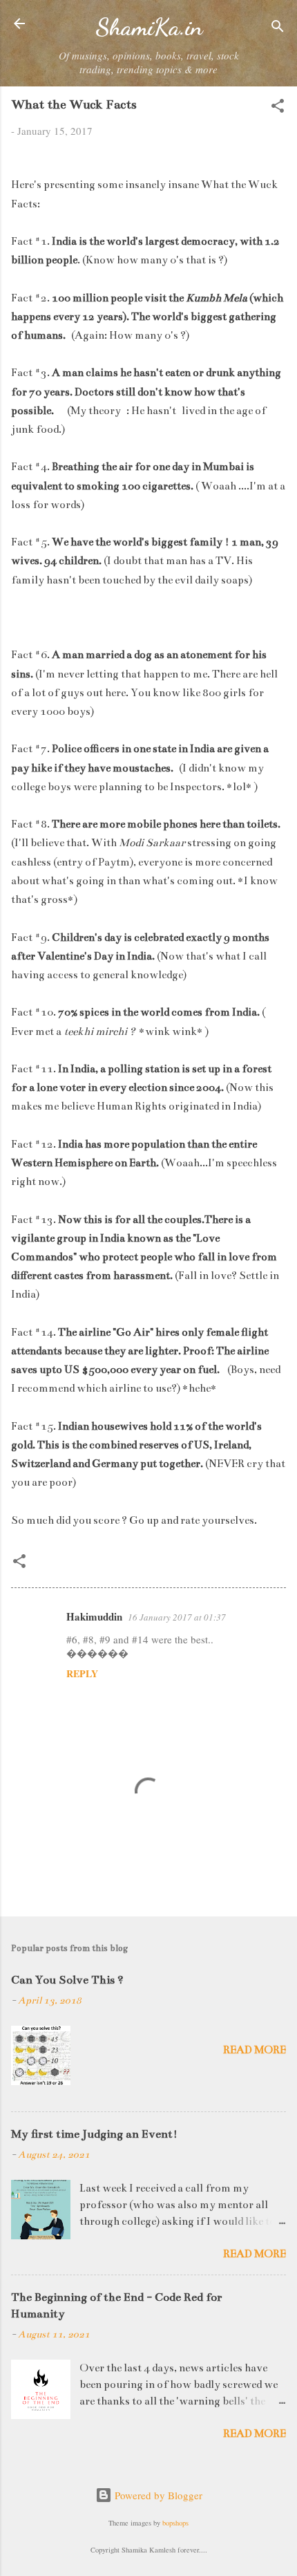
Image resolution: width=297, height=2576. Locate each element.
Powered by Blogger (157, 2495)
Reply (82, 1673)
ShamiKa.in (149, 27)
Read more (255, 2050)
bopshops (175, 2523)
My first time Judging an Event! (94, 2134)
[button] (278, 108)
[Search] (278, 28)
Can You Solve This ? (67, 1980)
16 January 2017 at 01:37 (177, 1617)
